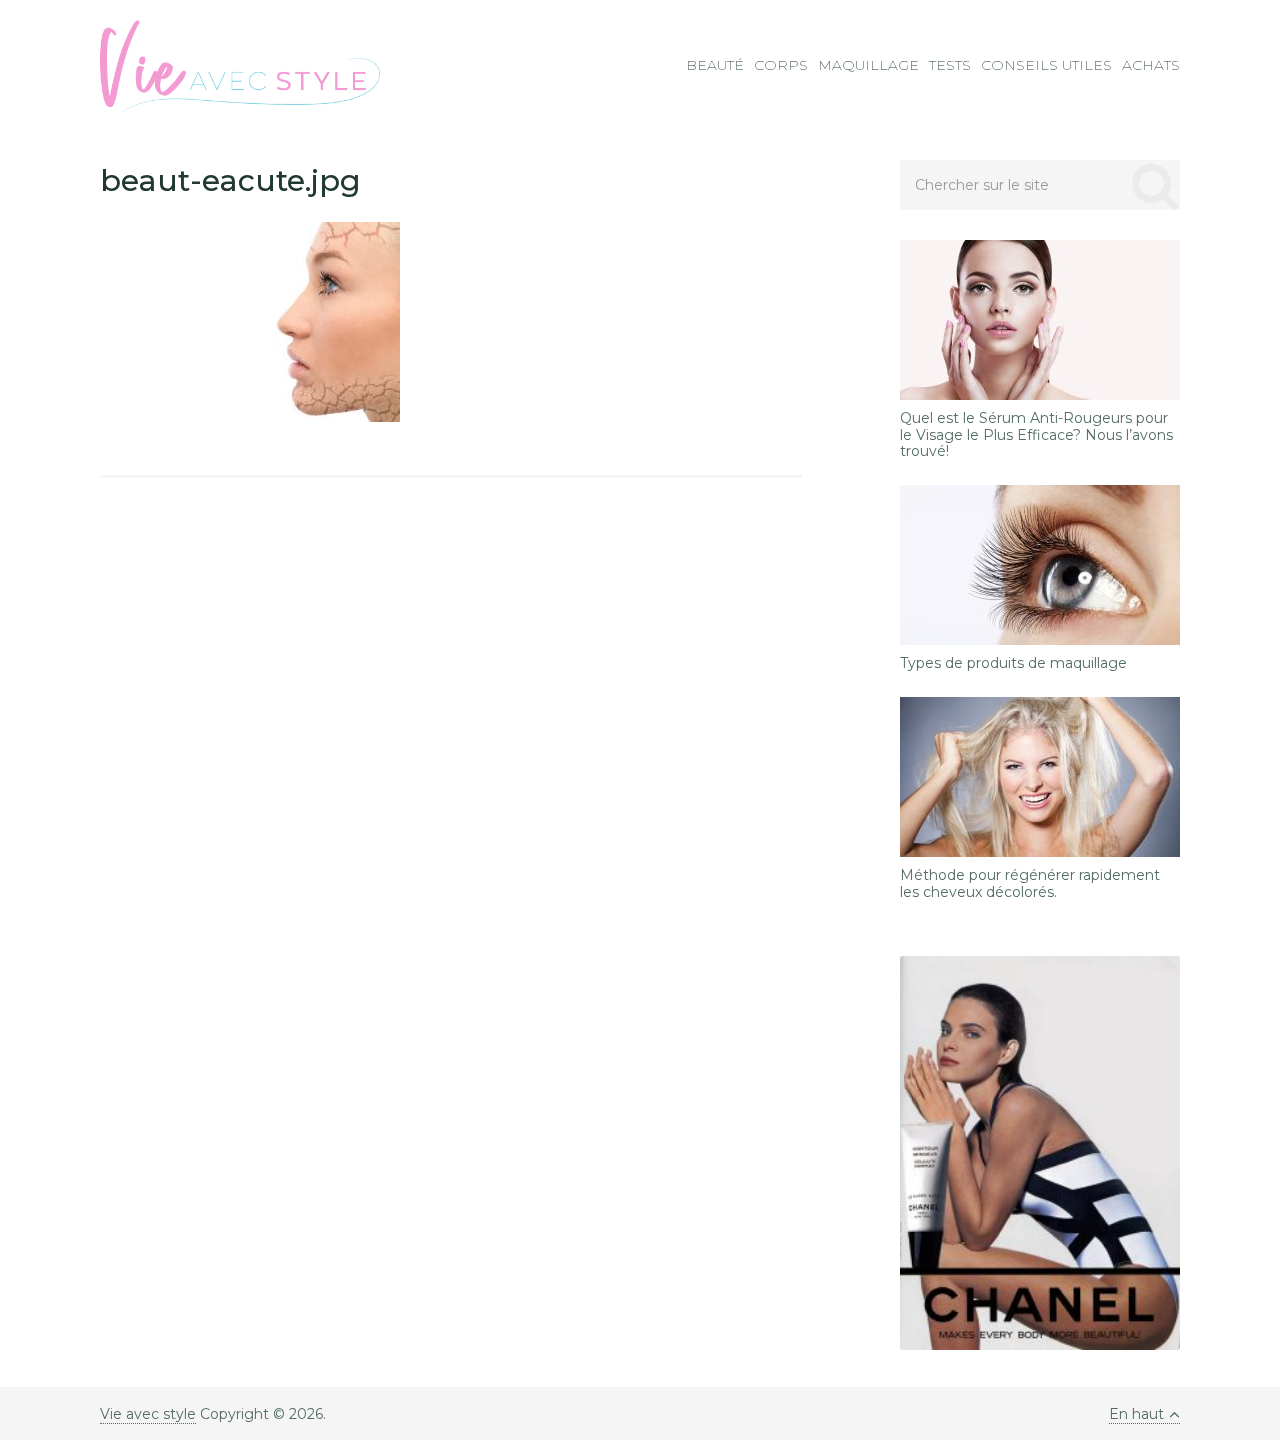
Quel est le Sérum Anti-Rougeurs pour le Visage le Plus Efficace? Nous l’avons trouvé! (1036, 435)
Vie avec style (148, 1414)
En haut (1136, 1414)
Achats (1151, 65)
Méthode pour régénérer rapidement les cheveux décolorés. (1030, 884)
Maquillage (868, 65)
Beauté (715, 65)
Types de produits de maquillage (1013, 663)
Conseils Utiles (1046, 65)
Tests (950, 65)
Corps (781, 65)
